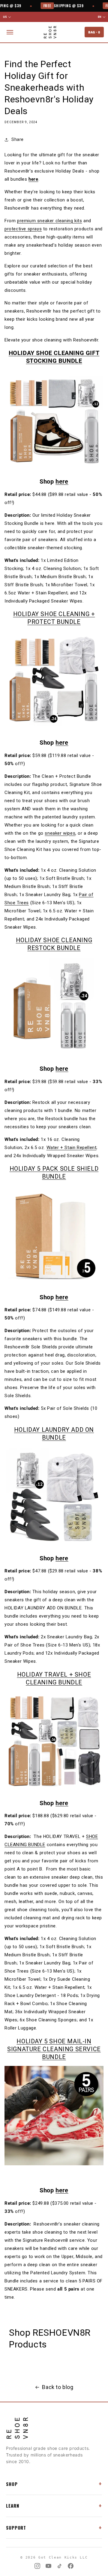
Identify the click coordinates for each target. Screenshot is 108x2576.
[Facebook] (71, 2566)
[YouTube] (48, 2566)
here (33, 179)
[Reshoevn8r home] (50, 32)
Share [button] (18, 139)
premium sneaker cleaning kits (49, 221)
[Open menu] (10, 32)
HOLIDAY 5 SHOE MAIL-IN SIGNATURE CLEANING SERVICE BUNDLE (54, 2049)
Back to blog (58, 2387)
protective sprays (23, 229)
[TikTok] (60, 2566)
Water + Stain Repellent (72, 1148)
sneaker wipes (60, 833)
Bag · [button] (94, 32)
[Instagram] (37, 2566)
